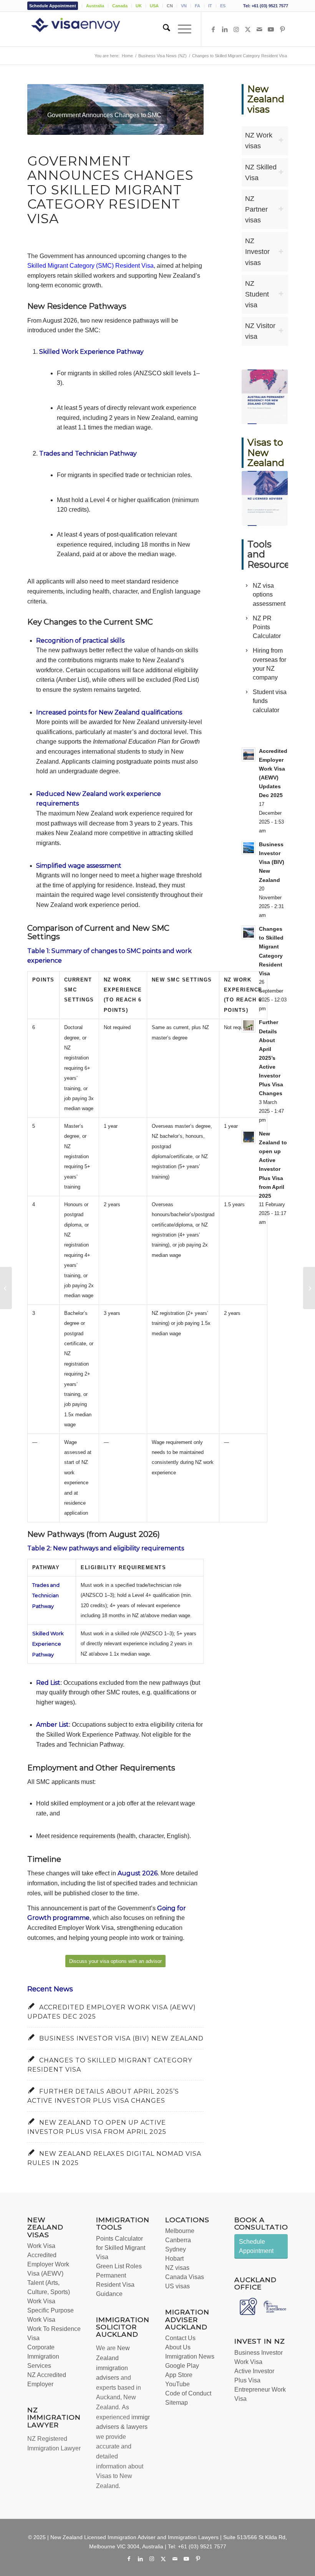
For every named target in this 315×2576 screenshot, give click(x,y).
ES (223, 6)
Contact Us (180, 2338)
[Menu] (181, 29)
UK (139, 6)
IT (210, 6)
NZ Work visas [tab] (259, 141)
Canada (120, 6)
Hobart (174, 2259)
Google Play (182, 2366)
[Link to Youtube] (271, 29)
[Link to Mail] (259, 29)
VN (184, 6)
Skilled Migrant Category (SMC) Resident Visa (90, 266)
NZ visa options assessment (269, 594)
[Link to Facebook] (213, 29)
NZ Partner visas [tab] (256, 209)
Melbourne (180, 2231)
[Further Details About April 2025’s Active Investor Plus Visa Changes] (6, 1288)
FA (197, 6)
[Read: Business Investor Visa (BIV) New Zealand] (249, 848)
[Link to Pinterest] (282, 29)
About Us (178, 2347)
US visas (177, 2286)
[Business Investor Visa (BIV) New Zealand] (309, 1288)
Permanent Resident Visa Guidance (115, 2285)
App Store (179, 2375)
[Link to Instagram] (236, 29)
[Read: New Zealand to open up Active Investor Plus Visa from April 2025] (249, 1137)
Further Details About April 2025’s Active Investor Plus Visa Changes (271, 1058)
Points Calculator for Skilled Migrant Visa (121, 2248)
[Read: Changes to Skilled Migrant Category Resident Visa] (249, 932)
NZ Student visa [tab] (257, 294)
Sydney (176, 2249)
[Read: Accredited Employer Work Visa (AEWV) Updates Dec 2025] (249, 754)
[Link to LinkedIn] (225, 29)
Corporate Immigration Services (43, 2356)
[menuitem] (55, 6)
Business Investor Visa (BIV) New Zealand (121, 2038)
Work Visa (41, 2246)
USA (154, 6)
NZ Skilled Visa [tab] (261, 172)
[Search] (163, 29)
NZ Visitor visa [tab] (260, 331)
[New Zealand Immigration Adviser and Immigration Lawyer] (87, 29)
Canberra (178, 2240)
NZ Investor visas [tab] (257, 252)
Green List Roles (119, 2266)
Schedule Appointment (53, 6)
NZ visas (177, 2268)
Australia (95, 6)
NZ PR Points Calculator (267, 627)
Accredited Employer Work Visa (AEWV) (48, 2264)
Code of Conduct (188, 2393)
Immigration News (190, 2356)
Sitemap (177, 2403)
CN (170, 6)
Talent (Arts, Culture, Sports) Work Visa (49, 2292)
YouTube (177, 2384)
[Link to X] (248, 29)
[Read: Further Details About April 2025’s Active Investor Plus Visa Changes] (249, 1026)
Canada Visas (185, 2277)
